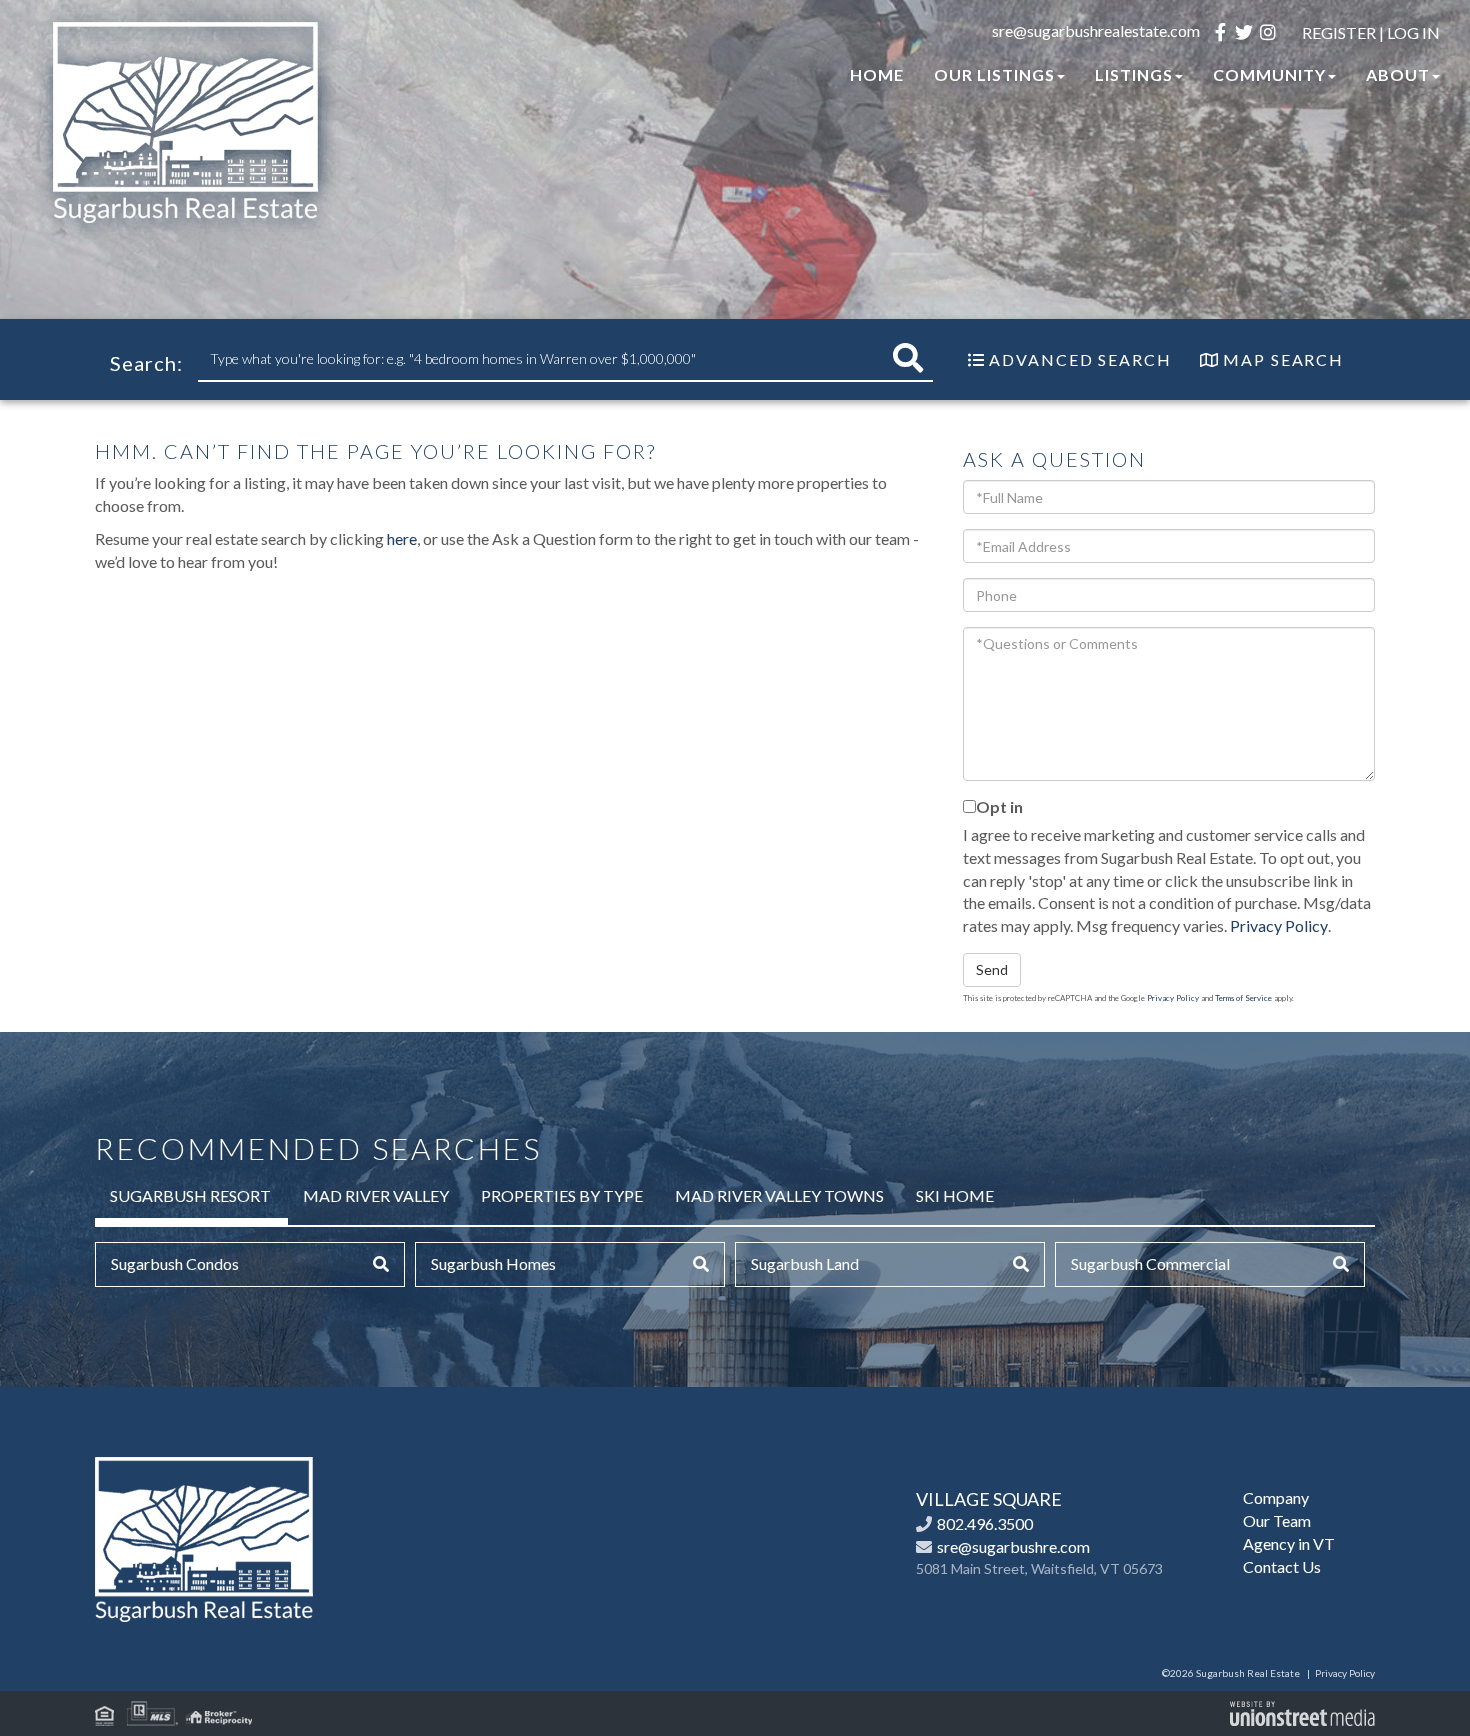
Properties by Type (562, 1195)
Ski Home (955, 1195)
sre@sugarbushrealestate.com (1096, 30)
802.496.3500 (985, 1523)
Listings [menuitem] (1134, 74)
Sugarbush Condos (175, 1263)
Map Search (1283, 359)
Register (1339, 32)
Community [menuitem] (1269, 74)
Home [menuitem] (877, 74)
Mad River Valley (376, 1195)
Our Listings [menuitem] (994, 74)
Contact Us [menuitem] (1282, 1566)
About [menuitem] (1398, 74)
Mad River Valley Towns (779, 1195)
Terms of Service (1243, 998)
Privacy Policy (1279, 925)
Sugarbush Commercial (1150, 1263)
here (402, 538)
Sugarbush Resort (190, 1195)
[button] (908, 358)
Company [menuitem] (1276, 1497)
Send (992, 969)
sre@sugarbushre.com (1013, 1546)
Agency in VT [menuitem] (1289, 1543)
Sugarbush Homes (493, 1263)
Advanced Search (1080, 359)
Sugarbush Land (805, 1263)
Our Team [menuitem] (1277, 1520)
